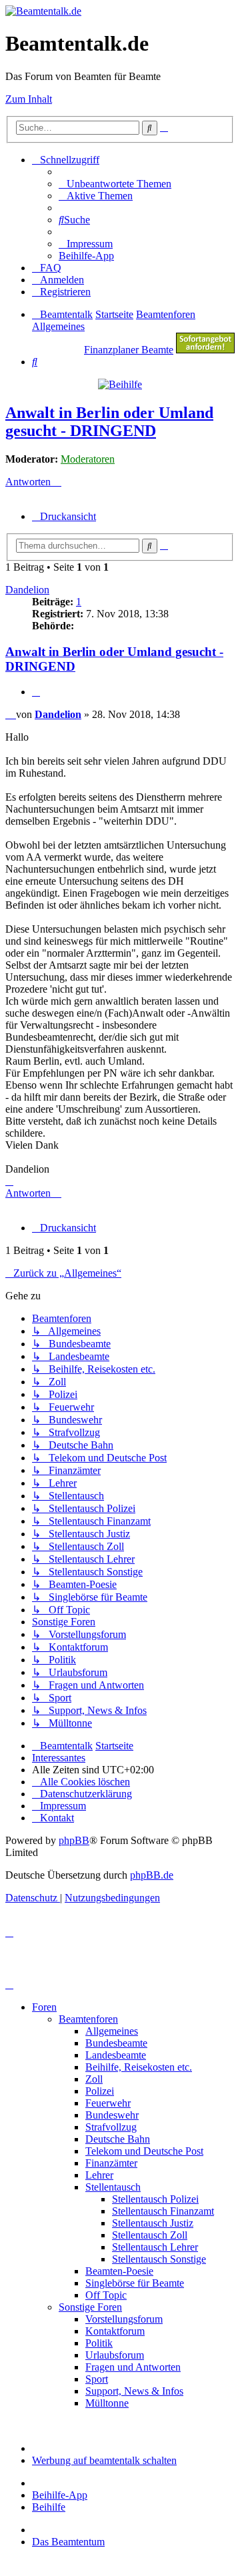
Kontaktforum (115, 2331)
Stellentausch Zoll (150, 2235)
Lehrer (99, 2175)
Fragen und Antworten (133, 2367)
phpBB (74, 1840)
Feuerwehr (108, 2103)
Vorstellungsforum (124, 2319)
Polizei (100, 2091)
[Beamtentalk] (43, 11)
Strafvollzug (111, 2127)
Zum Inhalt (29, 99)
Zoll (94, 2079)
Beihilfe (49, 2507)
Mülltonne (107, 2403)
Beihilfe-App (60, 2495)
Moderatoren (88, 459)
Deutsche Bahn (118, 2139)
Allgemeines (112, 2031)
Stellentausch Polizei (155, 2199)
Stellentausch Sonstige (159, 2259)
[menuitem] (115, 184)
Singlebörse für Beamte (135, 2283)
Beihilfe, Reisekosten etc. (139, 2067)
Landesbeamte (116, 2055)
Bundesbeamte (116, 2043)
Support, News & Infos (134, 2391)
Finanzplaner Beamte (129, 350)
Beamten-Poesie (119, 2271)
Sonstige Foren (90, 2307)
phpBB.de (152, 1875)
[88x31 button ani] (205, 350)
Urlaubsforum (115, 2355)
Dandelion (27, 590)
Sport (97, 2379)
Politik (99, 2343)
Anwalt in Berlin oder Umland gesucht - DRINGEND (109, 422)
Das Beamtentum (68, 2542)
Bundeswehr (112, 2115)
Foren (44, 2007)
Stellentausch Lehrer (155, 2247)
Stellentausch (113, 2187)
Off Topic (106, 2295)
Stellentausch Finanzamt (163, 2211)
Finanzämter (111, 2163)
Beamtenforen (88, 2019)
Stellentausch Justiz (153, 2223)
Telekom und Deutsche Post (144, 2151)
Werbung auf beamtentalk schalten (104, 2460)
